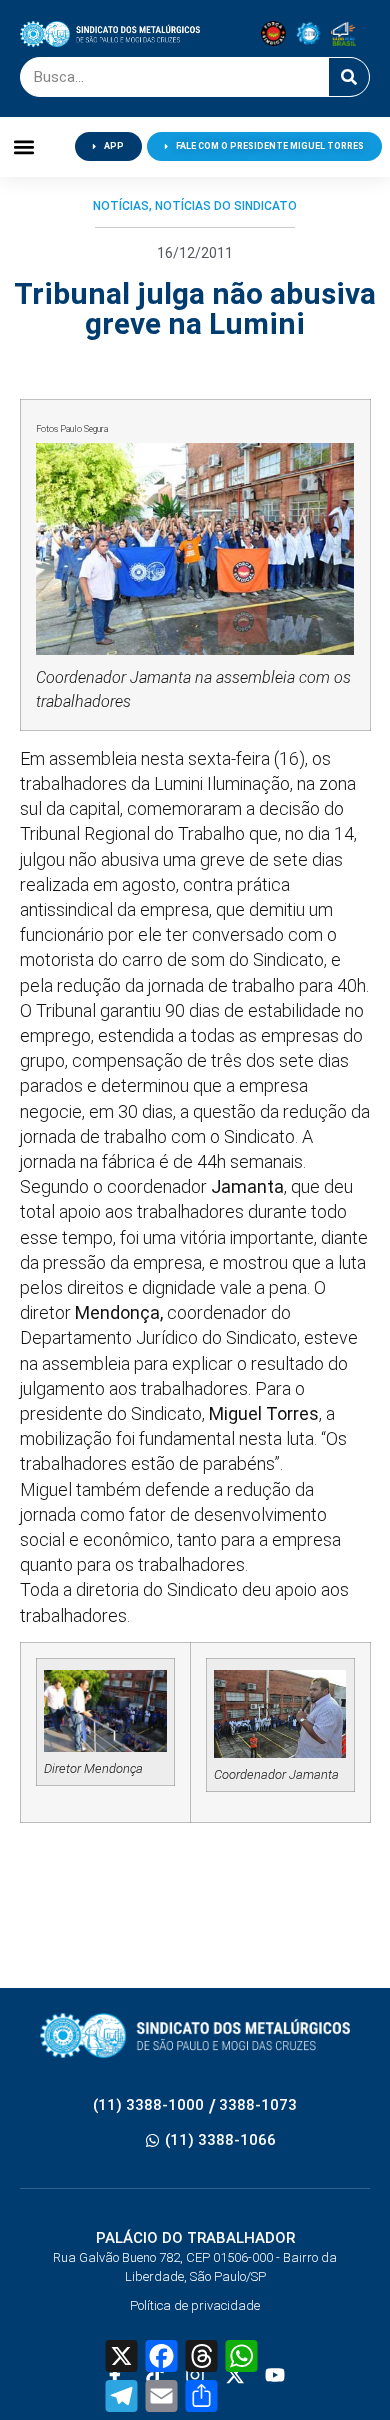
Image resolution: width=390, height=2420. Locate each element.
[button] (24, 146)
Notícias (121, 206)
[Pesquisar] (349, 77)
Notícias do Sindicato (226, 206)
